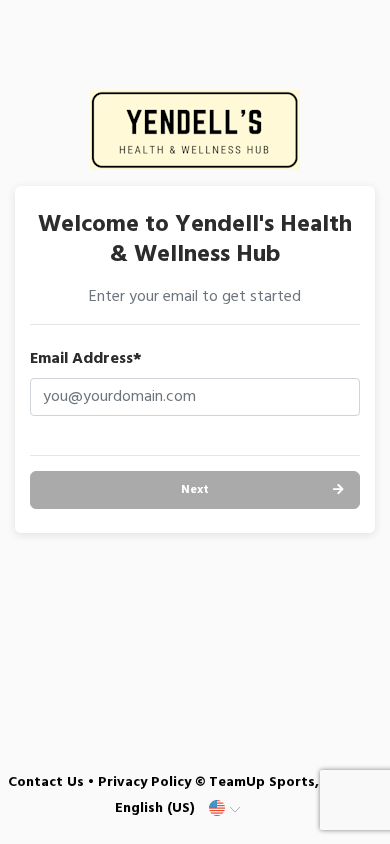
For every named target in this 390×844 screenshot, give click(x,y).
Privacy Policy (144, 782)
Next (195, 490)
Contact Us (46, 782)
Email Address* (86, 359)
